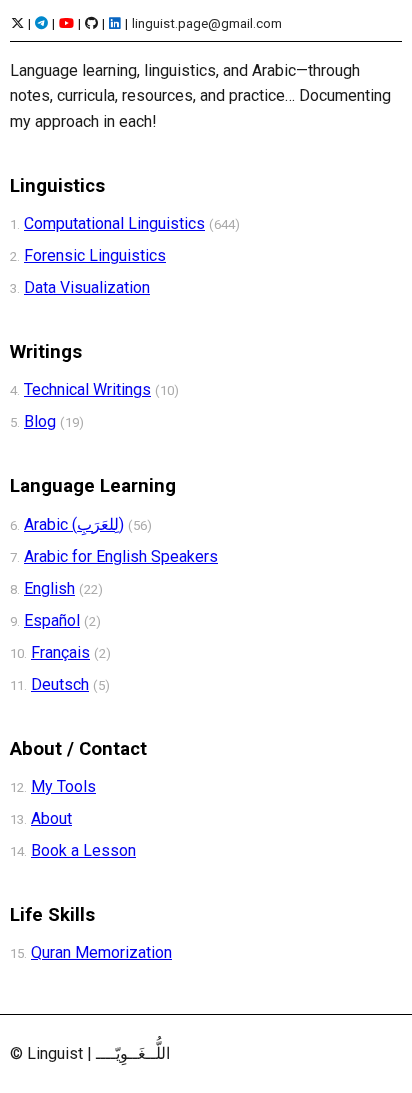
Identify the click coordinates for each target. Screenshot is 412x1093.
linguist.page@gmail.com (207, 23)
